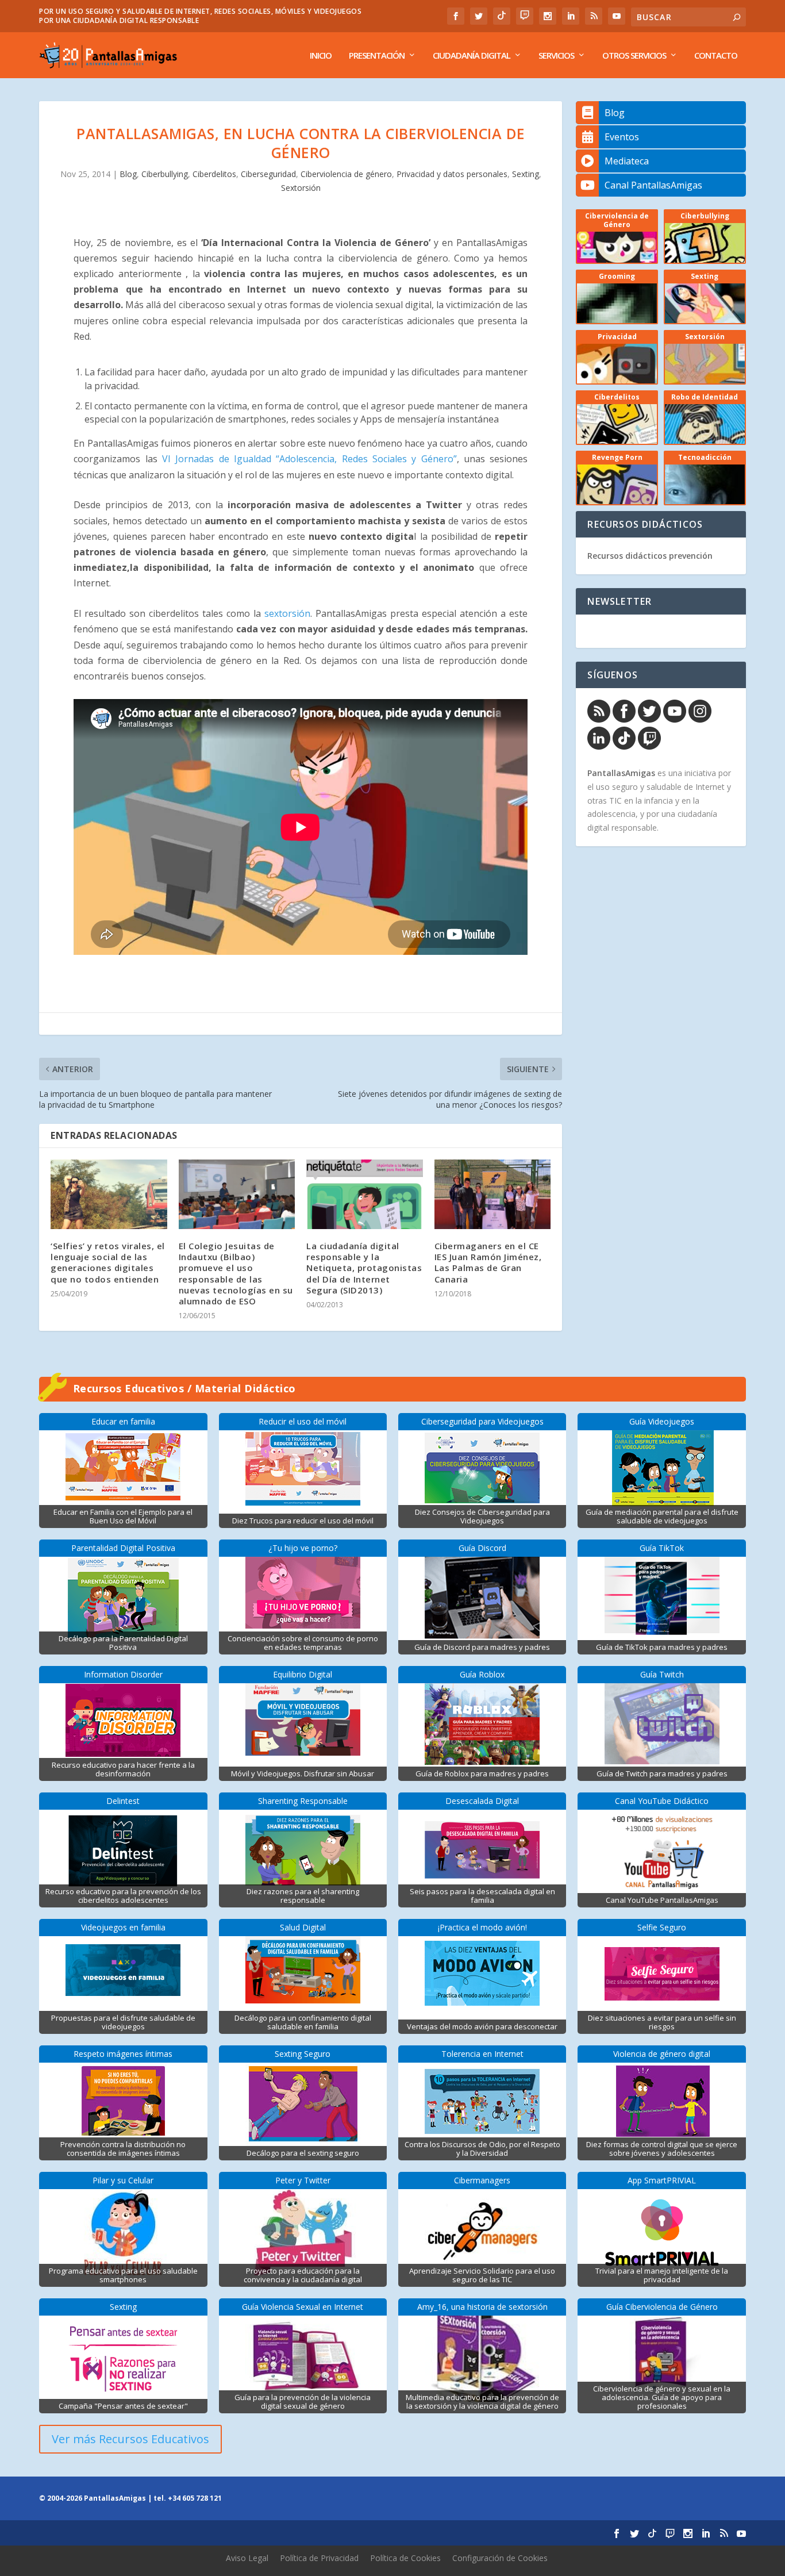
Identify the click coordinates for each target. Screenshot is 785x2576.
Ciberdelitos (214, 174)
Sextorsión (301, 188)
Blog (128, 174)
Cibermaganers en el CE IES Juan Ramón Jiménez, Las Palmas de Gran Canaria (488, 1262)
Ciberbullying (165, 174)
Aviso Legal (247, 2558)
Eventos (622, 137)
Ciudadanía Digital (472, 56)
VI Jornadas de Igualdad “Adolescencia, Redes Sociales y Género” (309, 459)
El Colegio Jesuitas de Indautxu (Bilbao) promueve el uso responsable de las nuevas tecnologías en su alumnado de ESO (236, 1273)
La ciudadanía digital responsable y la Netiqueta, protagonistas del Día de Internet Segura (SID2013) (364, 1268)
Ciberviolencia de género (346, 174)
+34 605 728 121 (195, 2498)
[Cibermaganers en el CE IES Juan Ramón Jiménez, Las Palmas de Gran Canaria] (493, 1195)
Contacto (716, 56)
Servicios (556, 56)
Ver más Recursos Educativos (130, 2439)
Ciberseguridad (268, 174)
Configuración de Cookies (500, 2558)
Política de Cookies (405, 2558)
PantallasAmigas (621, 773)
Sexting (526, 174)
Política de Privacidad (319, 2558)
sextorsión (287, 613)
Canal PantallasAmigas (653, 185)
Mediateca (627, 161)
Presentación (377, 56)
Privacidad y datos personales (452, 174)
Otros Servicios (634, 56)
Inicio (321, 56)
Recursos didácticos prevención (650, 556)
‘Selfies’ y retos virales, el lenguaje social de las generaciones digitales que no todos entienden (108, 1262)
